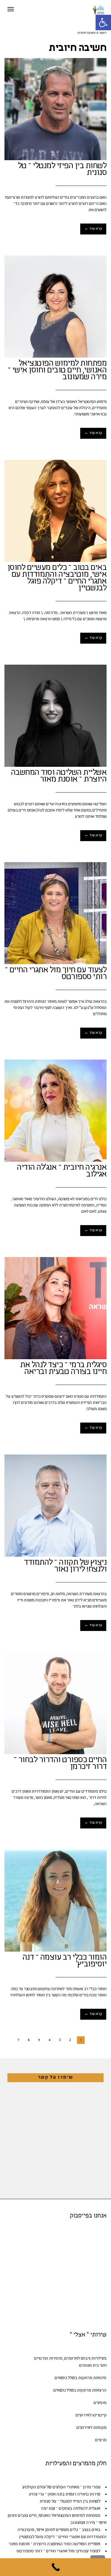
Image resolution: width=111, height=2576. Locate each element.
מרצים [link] (101, 2440)
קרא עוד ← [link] (93, 229)
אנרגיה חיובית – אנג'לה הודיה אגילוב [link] (62, 1171)
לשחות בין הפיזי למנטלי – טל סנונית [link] (62, 170)
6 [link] (29, 2040)
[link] (103, 23)
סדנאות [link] (100, 2378)
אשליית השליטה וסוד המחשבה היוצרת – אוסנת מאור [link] (59, 776)
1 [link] (81, 2040)
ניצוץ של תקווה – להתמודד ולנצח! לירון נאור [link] (65, 1566)
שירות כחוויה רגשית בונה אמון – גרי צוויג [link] (65, 2494)
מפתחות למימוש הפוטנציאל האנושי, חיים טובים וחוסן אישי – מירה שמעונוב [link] (57, 371)
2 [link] (70, 2040)
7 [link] (18, 2040)
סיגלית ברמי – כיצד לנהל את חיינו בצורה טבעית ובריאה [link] (63, 1369)
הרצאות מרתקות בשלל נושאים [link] (80, 2391)
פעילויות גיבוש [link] (94, 2359)
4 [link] (49, 2040)
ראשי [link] (103, 33)
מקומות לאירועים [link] (91, 2428)
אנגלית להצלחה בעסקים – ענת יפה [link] (71, 2509)
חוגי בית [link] (100, 2366)
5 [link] (39, 2040)
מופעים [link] (100, 2403)
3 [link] (60, 2040)
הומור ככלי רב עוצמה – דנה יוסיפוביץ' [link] (65, 1961)
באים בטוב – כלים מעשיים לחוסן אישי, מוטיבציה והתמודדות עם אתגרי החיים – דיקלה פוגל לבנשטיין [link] (57, 578)
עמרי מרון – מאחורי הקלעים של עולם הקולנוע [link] (61, 2487)
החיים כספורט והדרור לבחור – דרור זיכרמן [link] (60, 1764)
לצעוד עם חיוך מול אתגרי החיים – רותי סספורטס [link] (56, 974)
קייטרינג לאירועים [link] (91, 2415)
